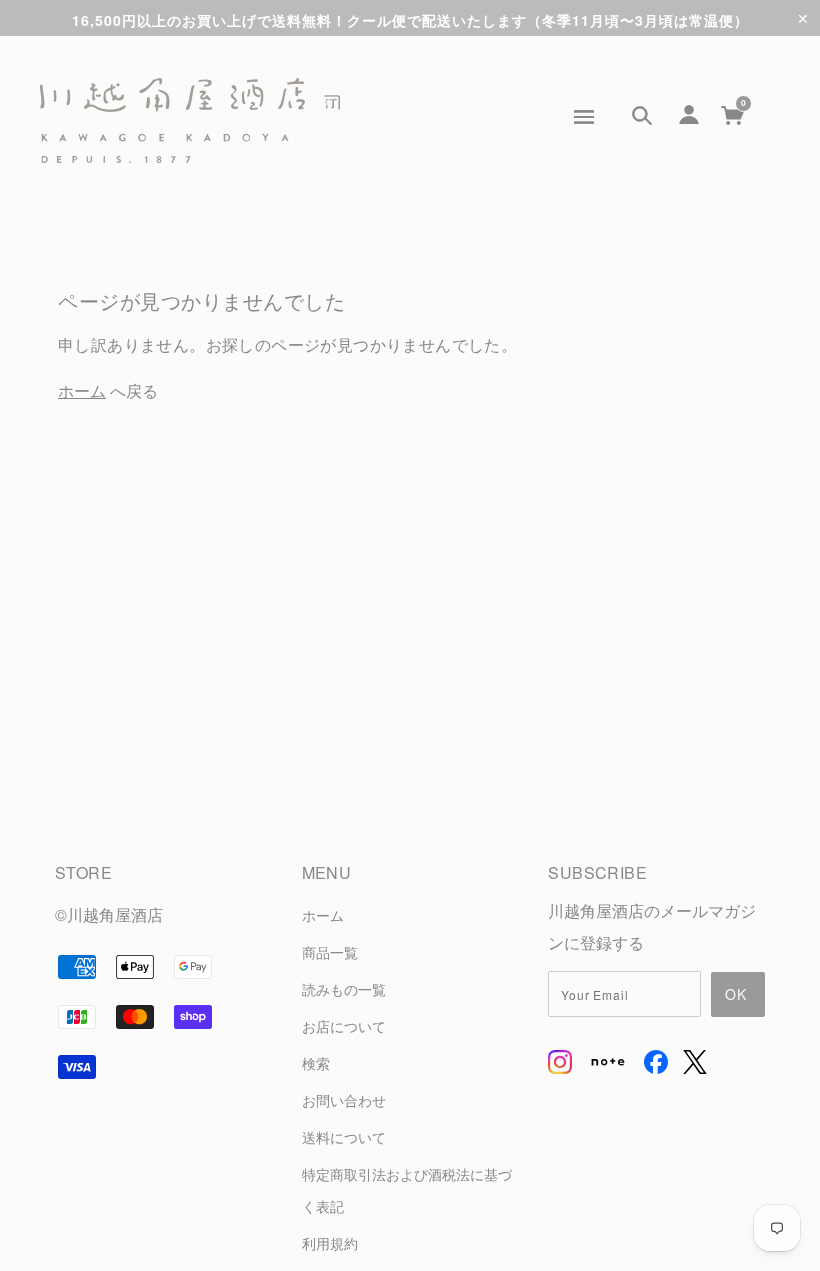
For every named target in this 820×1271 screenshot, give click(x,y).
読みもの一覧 (344, 988)
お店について (344, 1025)
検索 (316, 1062)
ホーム (82, 390)
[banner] (190, 121)
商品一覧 (330, 951)
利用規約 (330, 1242)
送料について (344, 1136)
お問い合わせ (344, 1099)
